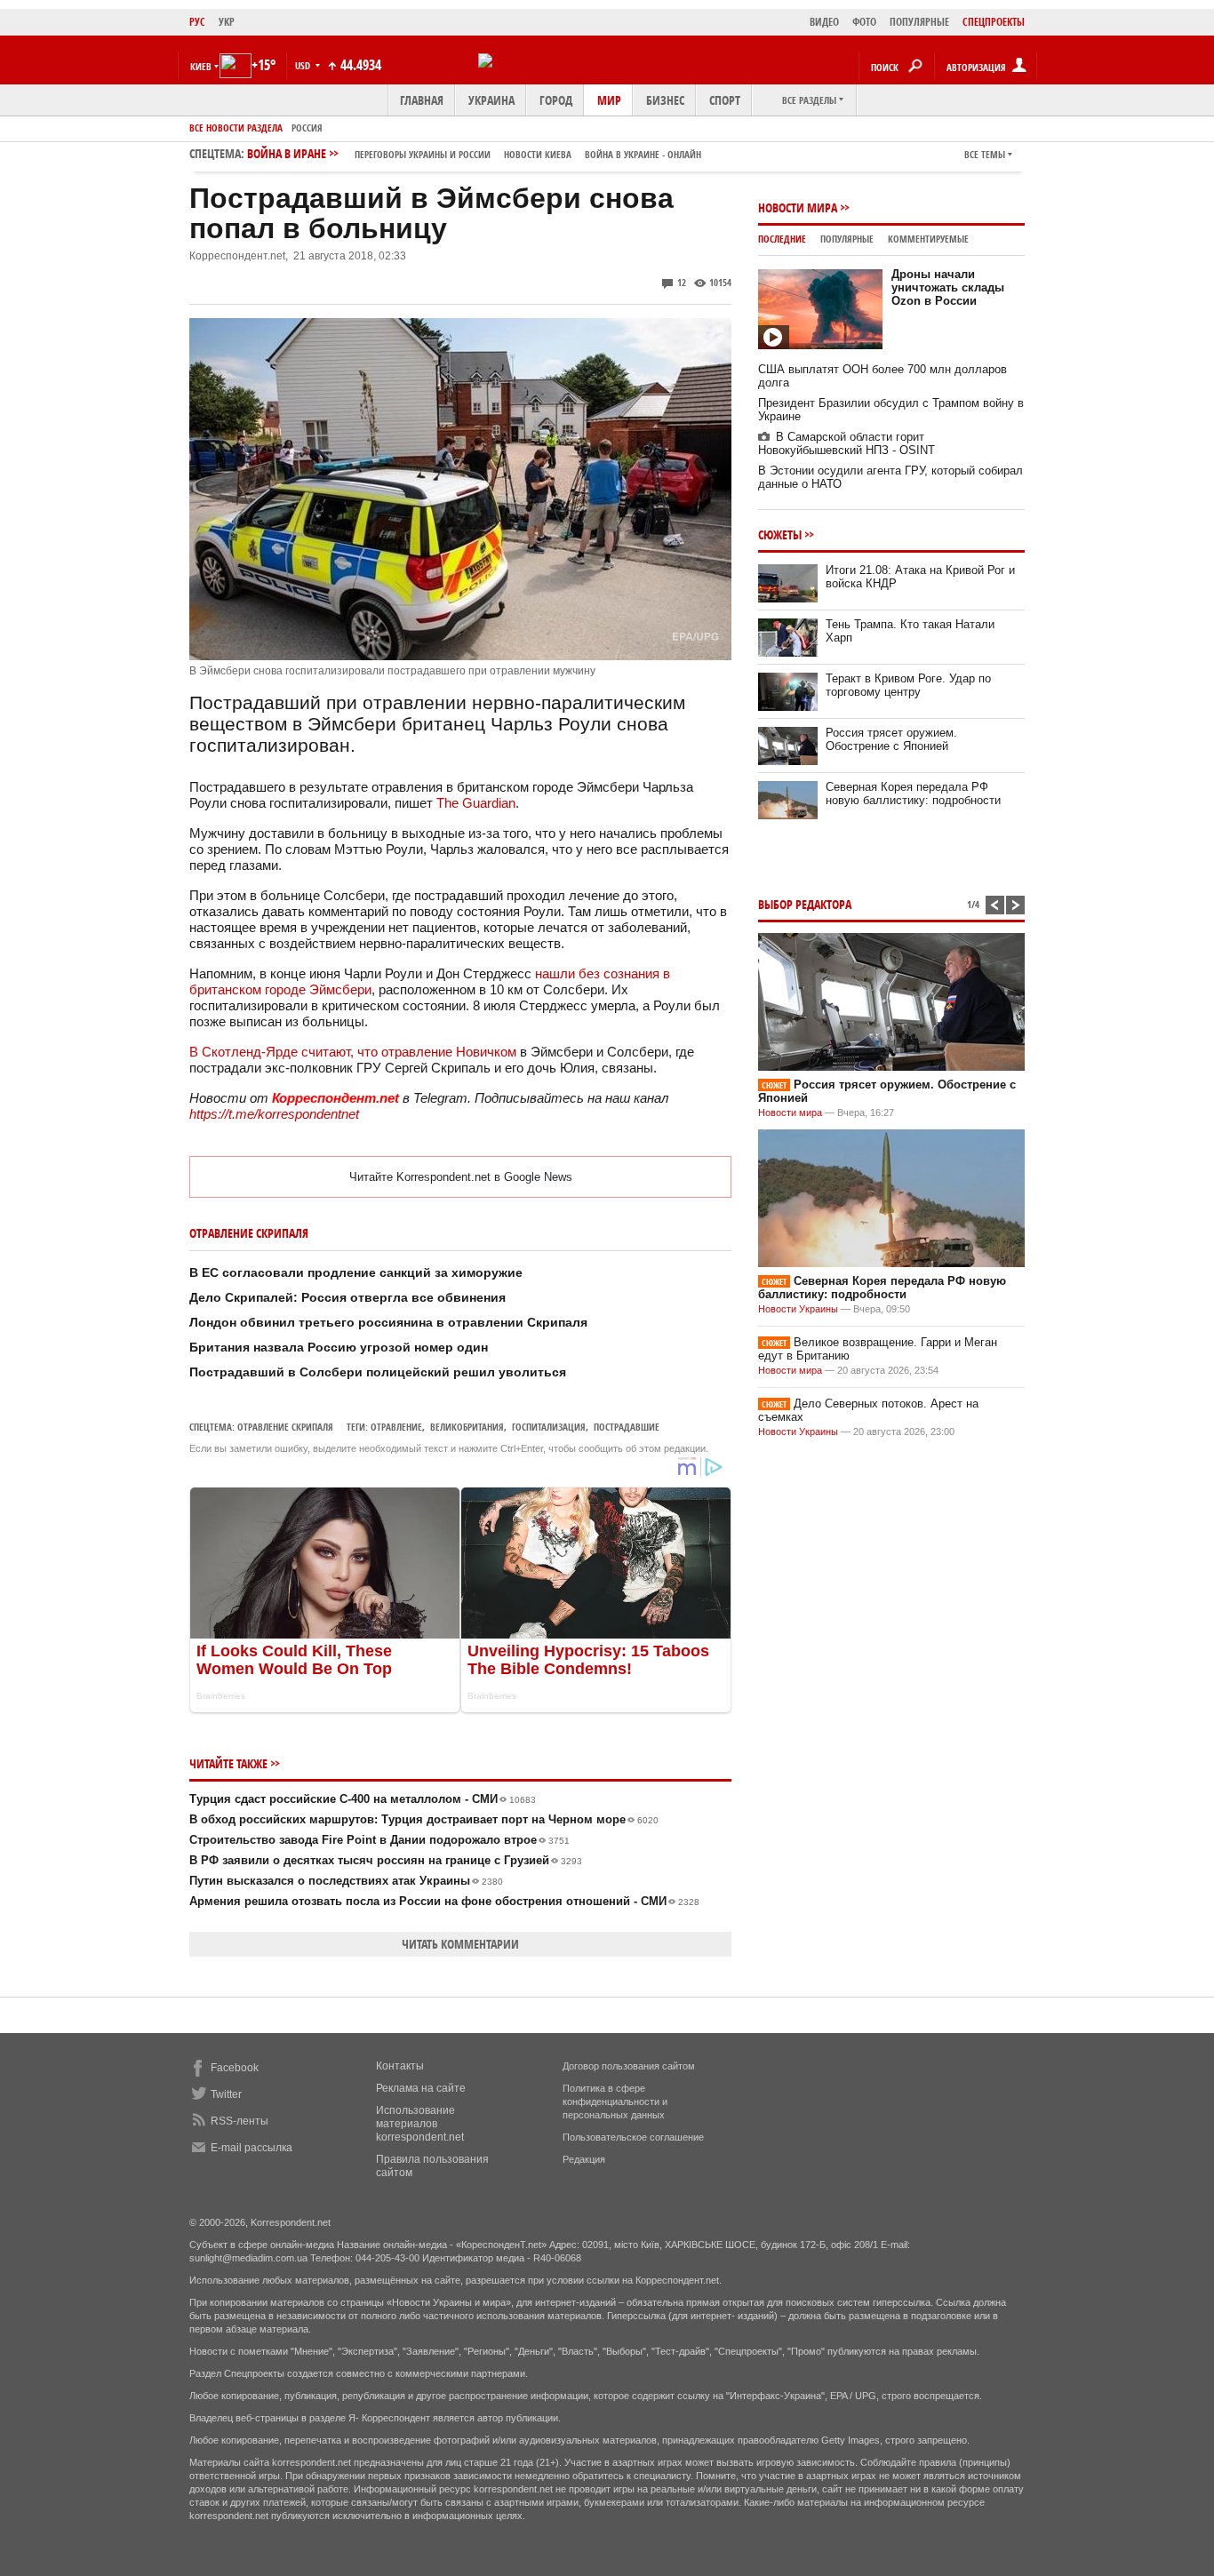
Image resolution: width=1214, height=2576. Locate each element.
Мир (609, 100)
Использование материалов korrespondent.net (420, 2124)
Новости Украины (798, 1309)
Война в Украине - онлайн (643, 154)
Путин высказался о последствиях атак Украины (346, 1881)
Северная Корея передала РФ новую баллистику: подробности (913, 794)
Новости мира (798, 207)
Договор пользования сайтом (629, 2066)
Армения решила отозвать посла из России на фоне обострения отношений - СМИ (444, 1901)
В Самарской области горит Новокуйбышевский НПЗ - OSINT (847, 443)
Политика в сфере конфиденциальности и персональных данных (615, 2101)
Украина (491, 100)
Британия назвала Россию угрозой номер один (339, 1347)
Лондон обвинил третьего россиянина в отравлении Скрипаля (388, 1322)
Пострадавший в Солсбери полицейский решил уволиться (378, 1372)
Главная (422, 100)
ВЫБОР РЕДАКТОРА (805, 904)
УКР (227, 22)
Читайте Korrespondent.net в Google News (461, 1177)
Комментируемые (928, 239)
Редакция (584, 2159)
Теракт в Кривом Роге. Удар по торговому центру (908, 685)
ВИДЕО (824, 22)
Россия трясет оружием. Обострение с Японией (891, 739)
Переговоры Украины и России (423, 154)
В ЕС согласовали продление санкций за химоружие (356, 1272)
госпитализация (549, 1427)
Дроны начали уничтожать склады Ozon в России (948, 287)
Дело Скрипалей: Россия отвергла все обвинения (347, 1297)
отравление (396, 1427)
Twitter (226, 2094)
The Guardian (476, 803)
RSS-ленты (240, 2121)
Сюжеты (780, 534)
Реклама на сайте (421, 2088)
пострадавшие (627, 1427)
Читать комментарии (460, 1944)
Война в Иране (474, 153)
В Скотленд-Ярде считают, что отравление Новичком (353, 1052)
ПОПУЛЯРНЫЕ (919, 22)
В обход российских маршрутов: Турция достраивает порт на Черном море (424, 1819)
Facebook (235, 2068)
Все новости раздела (236, 128)
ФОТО (864, 22)
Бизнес (665, 100)
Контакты (400, 2066)
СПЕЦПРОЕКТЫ (994, 22)
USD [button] (304, 65)
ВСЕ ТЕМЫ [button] (985, 154)
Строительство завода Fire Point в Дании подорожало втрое (379, 1840)
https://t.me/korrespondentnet (274, 1114)
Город (556, 100)
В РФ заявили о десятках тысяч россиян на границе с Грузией (386, 1860)
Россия (307, 128)
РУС (197, 22)
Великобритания (467, 1427)
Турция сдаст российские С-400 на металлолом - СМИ (363, 1799)
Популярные (847, 239)
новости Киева (538, 154)
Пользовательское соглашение (633, 2137)
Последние (782, 239)
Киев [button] (201, 66)
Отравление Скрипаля (285, 1427)
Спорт (725, 100)
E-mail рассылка (252, 2148)
